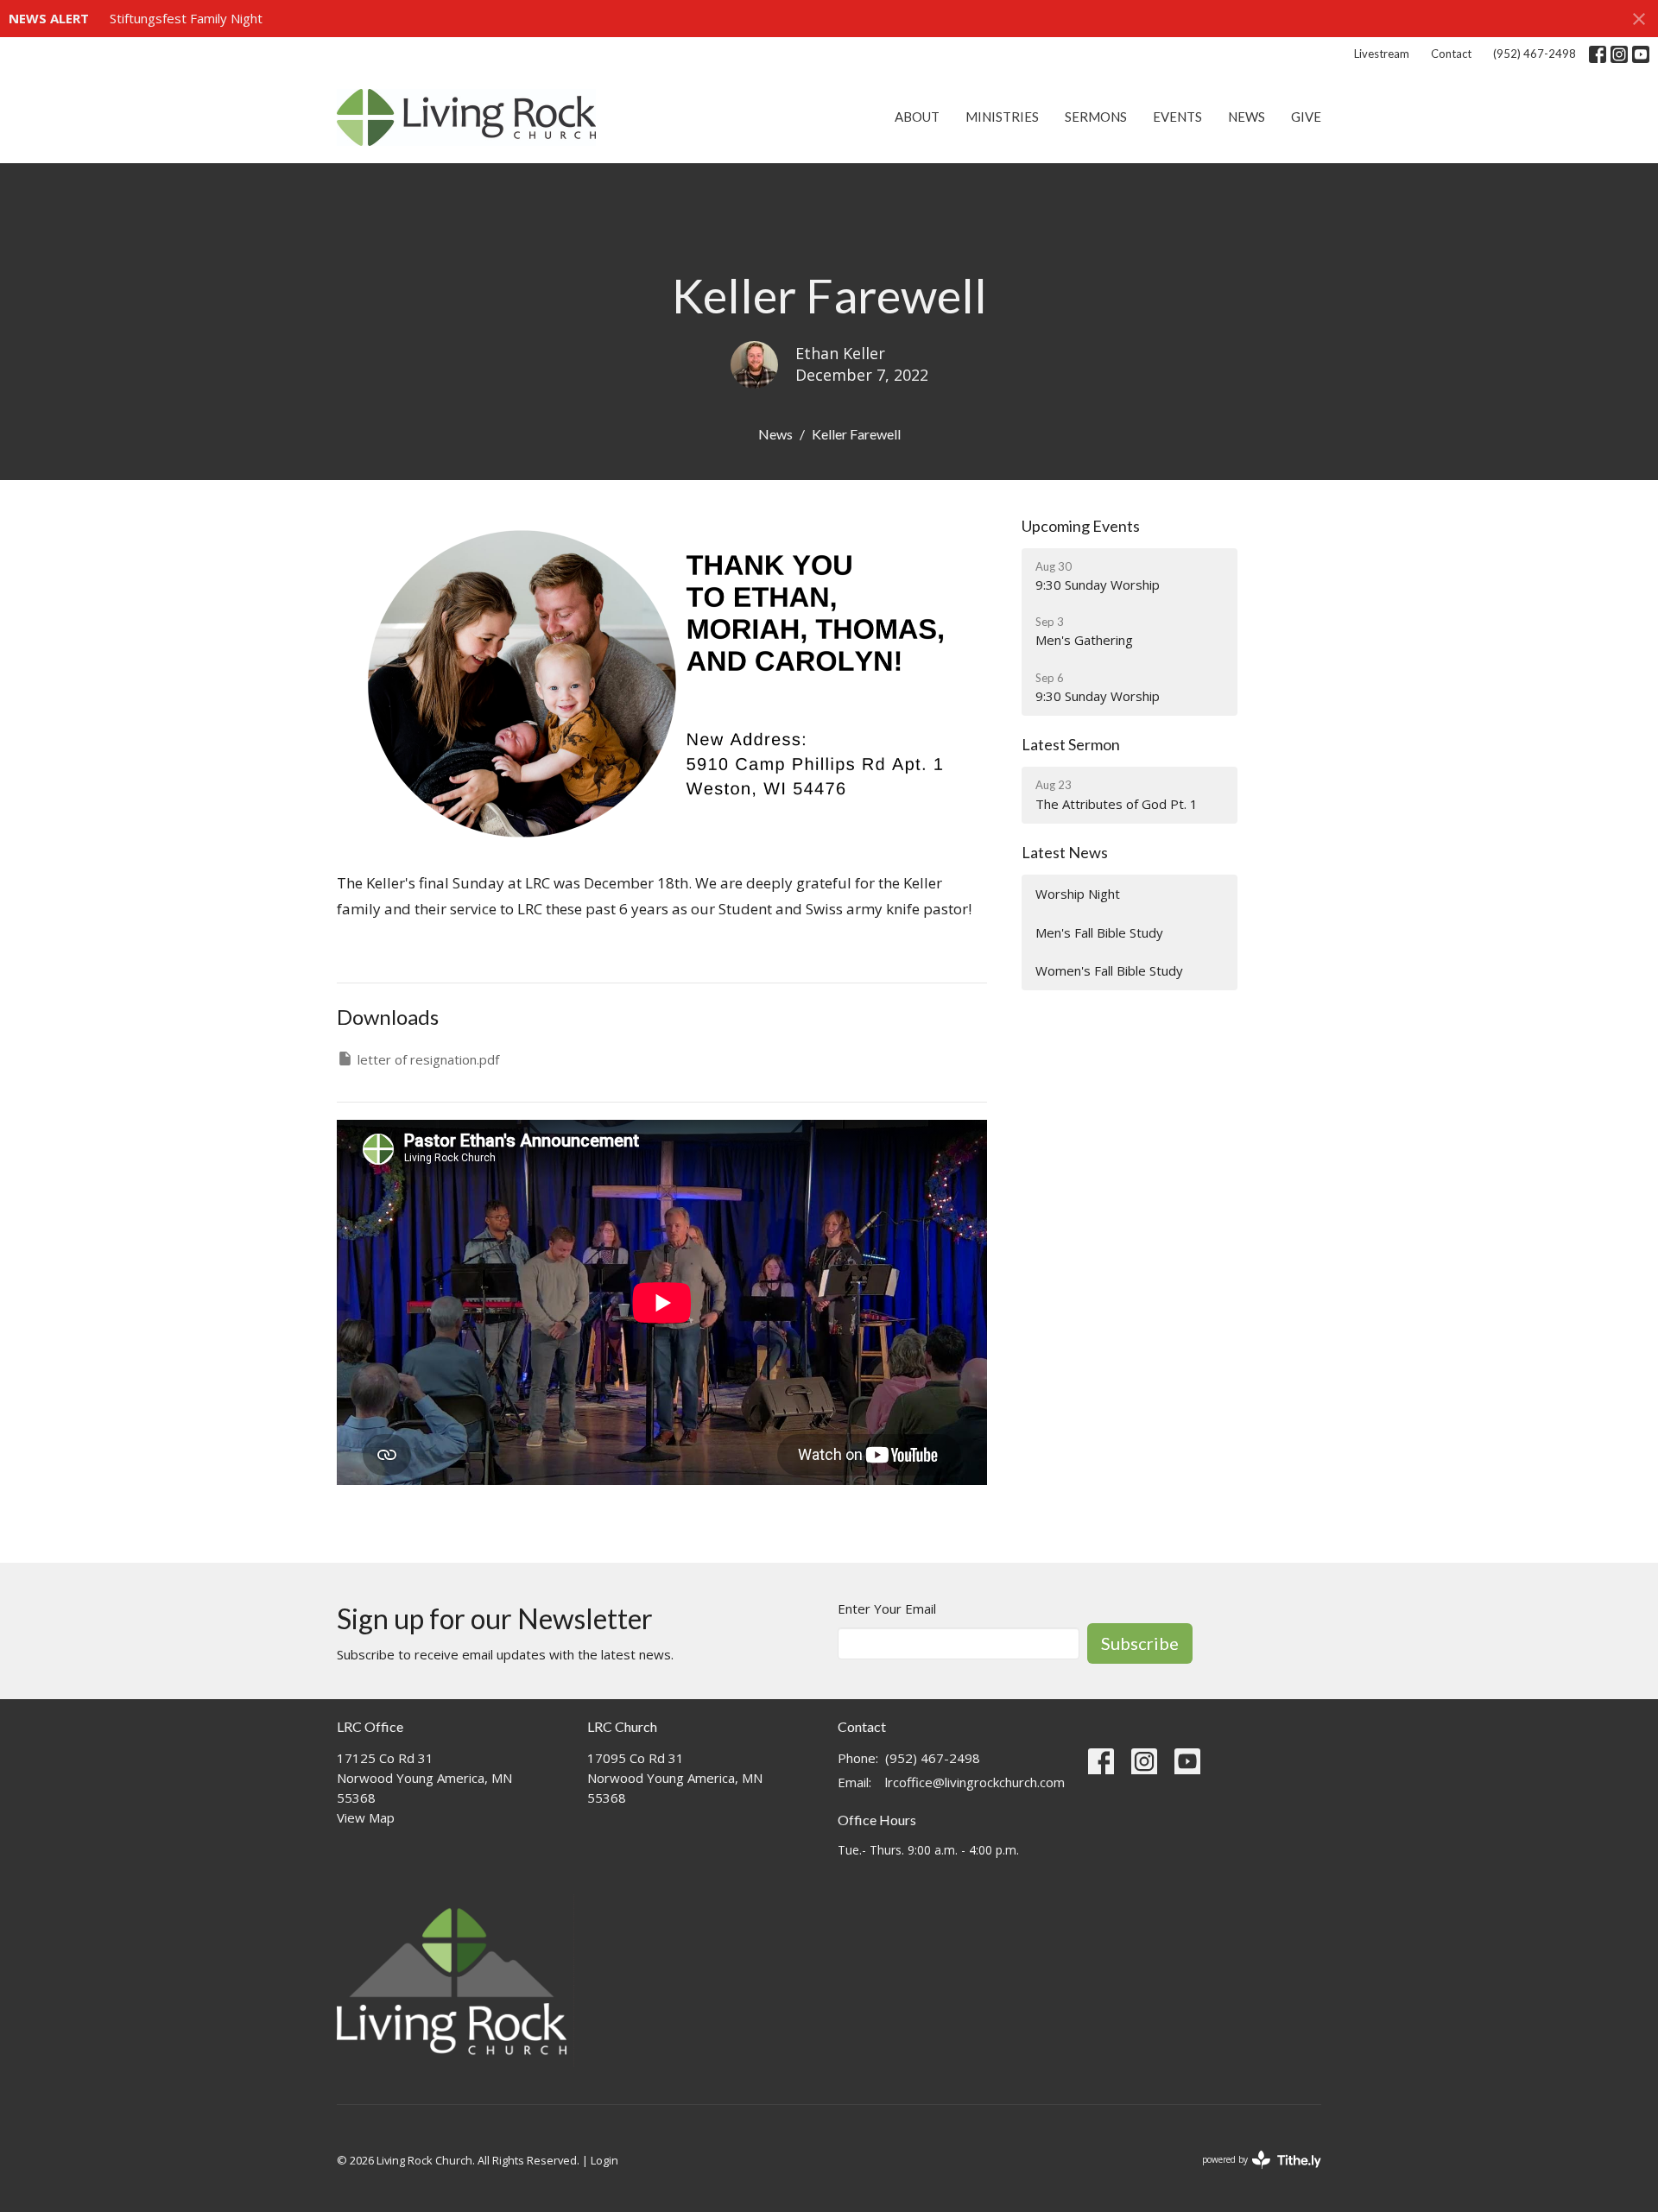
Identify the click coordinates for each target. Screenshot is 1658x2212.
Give (1306, 117)
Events (1177, 117)
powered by (1253, 2174)
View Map (366, 1817)
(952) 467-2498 (1535, 54)
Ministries (1002, 117)
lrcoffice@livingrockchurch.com (975, 1782)
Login (604, 2160)
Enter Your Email (887, 1608)
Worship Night (1078, 894)
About (917, 117)
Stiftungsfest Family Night (186, 18)
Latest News (1065, 852)
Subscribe (1140, 1643)
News (1247, 117)
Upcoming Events (1081, 526)
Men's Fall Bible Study (1099, 932)
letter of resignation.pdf (428, 1059)
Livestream (1382, 54)
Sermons (1096, 117)
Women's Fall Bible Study (1109, 970)
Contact (1451, 54)
